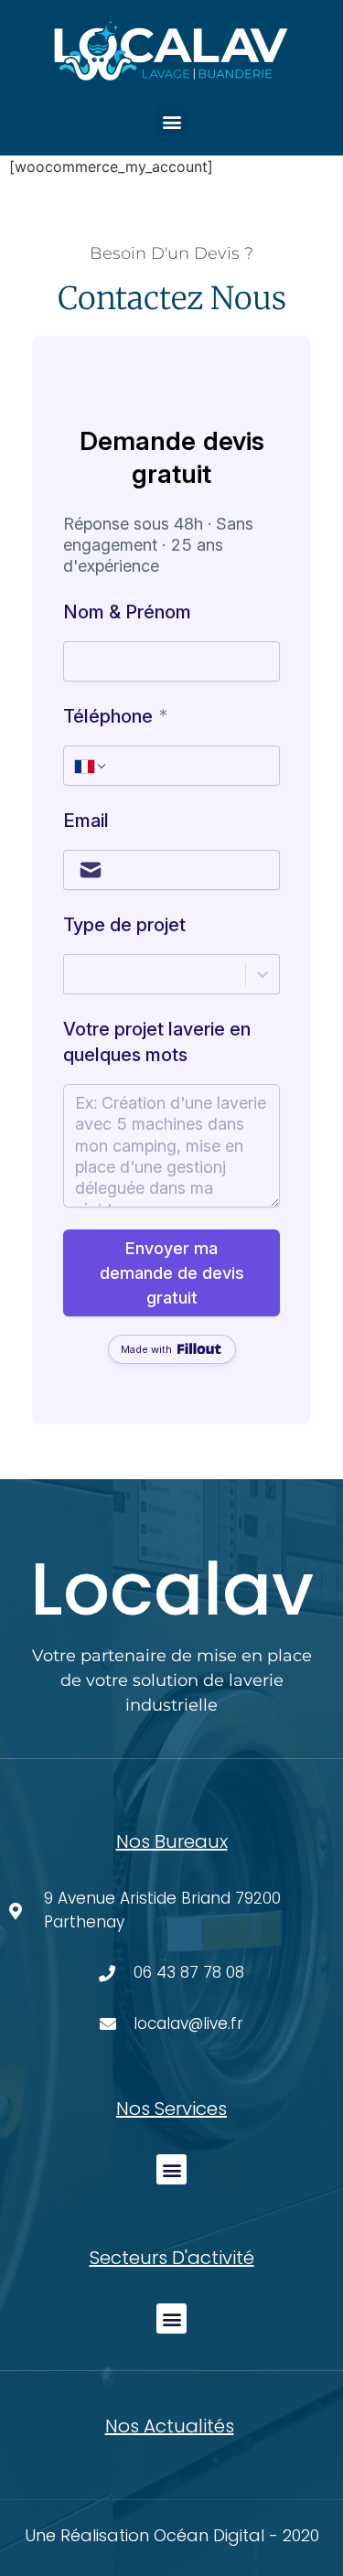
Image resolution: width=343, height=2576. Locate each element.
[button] (171, 122)
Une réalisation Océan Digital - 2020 (172, 2535)
